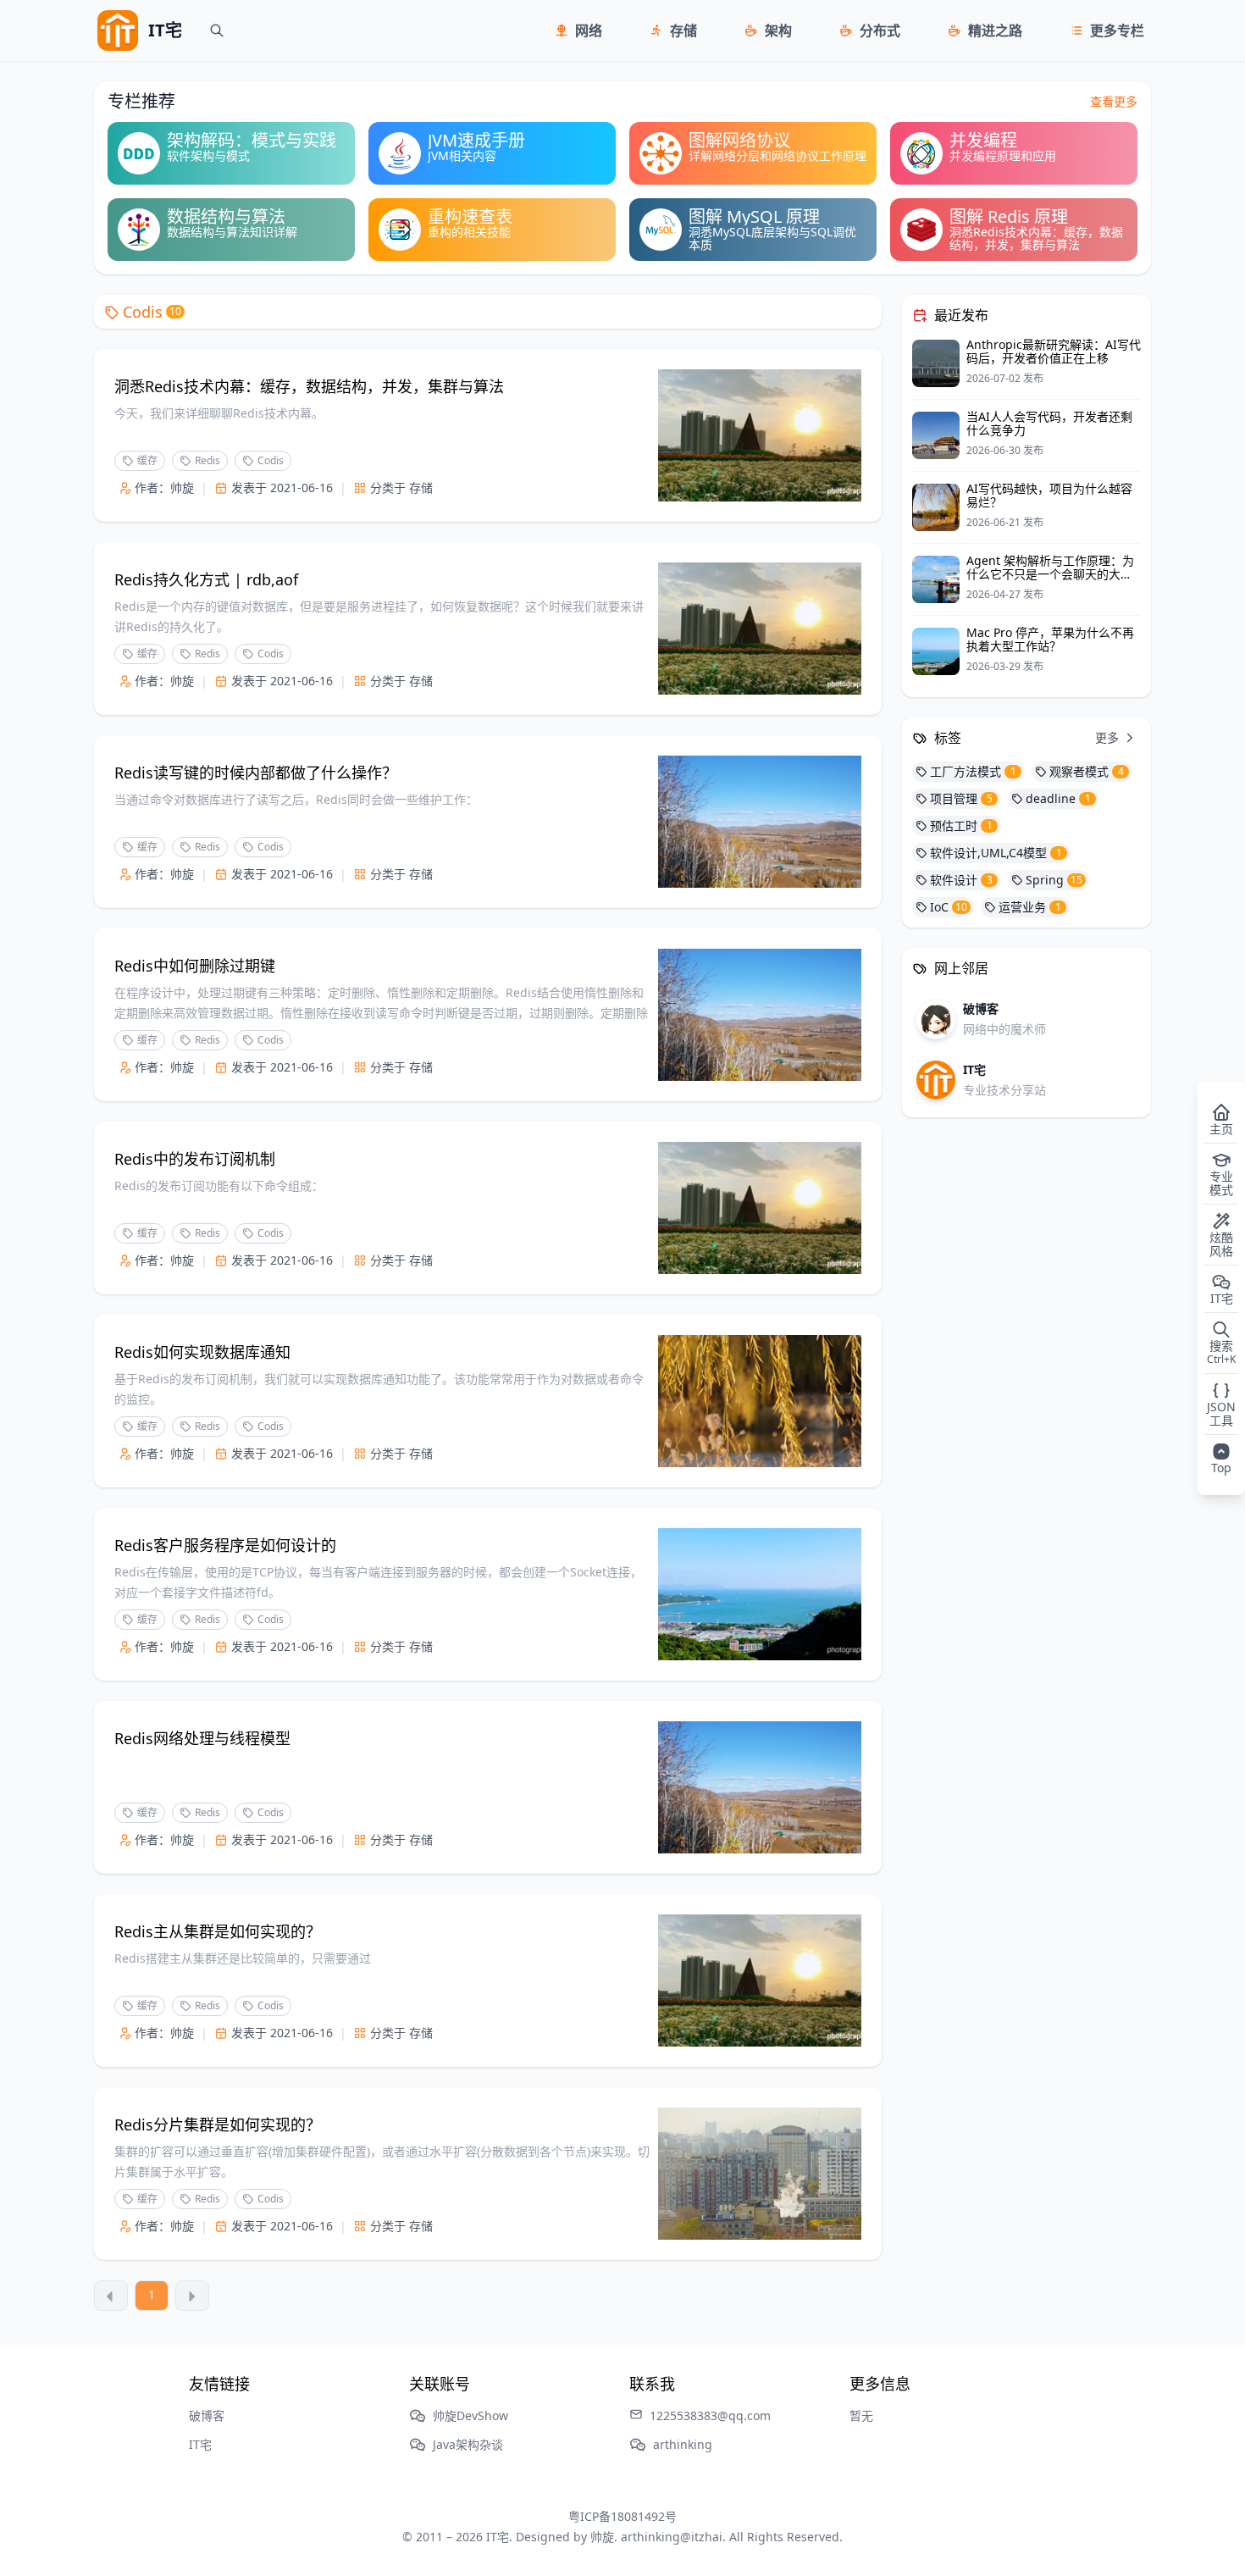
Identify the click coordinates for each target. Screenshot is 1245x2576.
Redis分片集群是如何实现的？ (218, 2125)
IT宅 (200, 2444)
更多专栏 (1117, 30)
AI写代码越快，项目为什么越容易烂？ (1049, 495)
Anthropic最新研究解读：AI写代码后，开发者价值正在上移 (1054, 351)
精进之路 (995, 30)
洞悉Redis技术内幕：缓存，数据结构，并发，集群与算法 (309, 386)
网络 (589, 30)
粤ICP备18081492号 (622, 2516)
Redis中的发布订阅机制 (195, 1159)
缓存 (147, 460)
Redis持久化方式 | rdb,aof (206, 579)
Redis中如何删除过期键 (195, 966)
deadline (1058, 798)
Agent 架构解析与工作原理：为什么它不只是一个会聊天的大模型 (1050, 574)
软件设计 (961, 880)
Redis (207, 460)
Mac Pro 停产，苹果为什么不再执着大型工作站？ (1050, 639)
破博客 (207, 2415)
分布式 (880, 30)
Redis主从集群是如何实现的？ (218, 1931)
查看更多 (1114, 101)
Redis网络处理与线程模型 (202, 1738)
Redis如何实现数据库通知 (202, 1352)
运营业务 (1030, 907)
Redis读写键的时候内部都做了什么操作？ (256, 773)
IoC (949, 907)
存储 (683, 30)
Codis (152, 312)
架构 (778, 30)
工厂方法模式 (973, 771)
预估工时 (961, 825)
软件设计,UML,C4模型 (996, 853)
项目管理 (961, 798)
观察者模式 (1087, 771)
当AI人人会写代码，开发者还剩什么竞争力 (1049, 423)
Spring (1054, 880)
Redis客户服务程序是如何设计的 (225, 1545)
